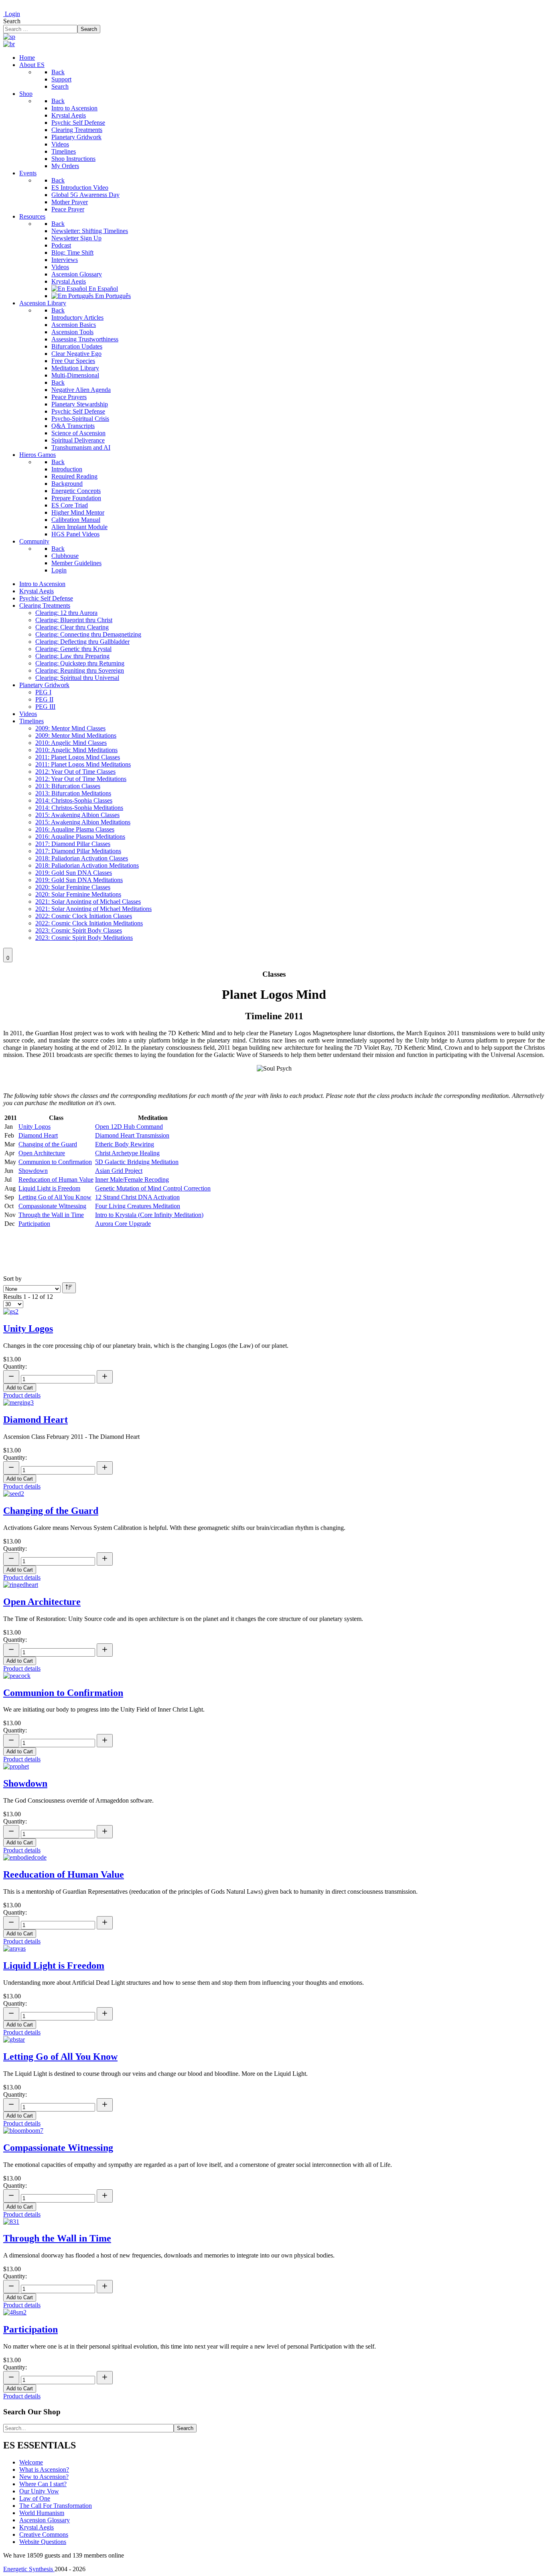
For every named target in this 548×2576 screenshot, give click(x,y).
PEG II (44, 699)
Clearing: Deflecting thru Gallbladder (82, 642)
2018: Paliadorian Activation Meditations (87, 865)
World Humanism (42, 2513)
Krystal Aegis (37, 591)
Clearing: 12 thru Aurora (66, 613)
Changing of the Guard (48, 1144)
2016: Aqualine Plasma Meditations (80, 837)
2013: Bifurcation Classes (68, 786)
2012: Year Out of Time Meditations (81, 779)
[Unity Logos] (11, 1311)
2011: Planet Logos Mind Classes (78, 757)
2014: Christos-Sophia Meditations (79, 808)
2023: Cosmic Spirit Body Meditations (84, 938)
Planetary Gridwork (44, 685)
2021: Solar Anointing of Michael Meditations (93, 909)
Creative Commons (44, 2534)
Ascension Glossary (45, 2520)
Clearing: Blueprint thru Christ (74, 620)
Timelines (31, 721)
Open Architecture (42, 1153)
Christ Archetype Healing (127, 1153)
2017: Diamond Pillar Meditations (78, 851)
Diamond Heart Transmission (132, 1135)
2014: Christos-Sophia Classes (74, 800)
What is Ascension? (44, 2470)
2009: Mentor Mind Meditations (76, 735)
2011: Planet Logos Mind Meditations (83, 764)
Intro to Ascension (42, 584)
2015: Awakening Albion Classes (77, 815)
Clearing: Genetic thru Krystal (73, 649)
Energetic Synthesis (29, 2569)
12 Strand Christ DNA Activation (137, 1197)
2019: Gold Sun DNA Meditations (79, 880)
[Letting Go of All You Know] (14, 2040)
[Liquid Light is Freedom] (14, 1948)
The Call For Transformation (56, 2506)
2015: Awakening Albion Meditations (83, 822)
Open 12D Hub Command (129, 1127)
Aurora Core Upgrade (123, 1224)
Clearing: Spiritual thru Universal (77, 678)
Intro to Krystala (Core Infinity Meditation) (149, 1215)
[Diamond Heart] (18, 1403)
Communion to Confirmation (55, 1162)
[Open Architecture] (21, 1585)
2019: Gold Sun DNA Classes (74, 873)
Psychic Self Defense (46, 598)
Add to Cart (20, 1388)
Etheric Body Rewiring (125, 1144)
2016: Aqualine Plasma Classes (75, 829)
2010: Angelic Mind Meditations (76, 750)
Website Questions (43, 2542)
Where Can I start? (43, 2484)
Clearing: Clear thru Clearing (72, 627)
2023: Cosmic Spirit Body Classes (79, 930)
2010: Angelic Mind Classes (71, 743)
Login (12, 14)
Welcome (31, 2462)
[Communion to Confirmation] (17, 1676)
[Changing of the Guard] (14, 1494)
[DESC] (69, 1288)
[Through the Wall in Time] (11, 2222)
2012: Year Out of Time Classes (75, 772)
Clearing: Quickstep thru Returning (80, 663)
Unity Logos (35, 1127)
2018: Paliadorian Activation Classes (82, 858)
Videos (28, 714)
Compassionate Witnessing (52, 1206)
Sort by (12, 1279)
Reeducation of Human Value (56, 1179)
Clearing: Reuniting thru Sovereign (80, 670)
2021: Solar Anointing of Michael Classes (88, 902)
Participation (34, 1224)
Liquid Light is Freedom (49, 1188)
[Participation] (15, 2312)
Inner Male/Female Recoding (132, 1179)
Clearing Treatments (45, 605)
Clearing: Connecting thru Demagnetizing (88, 634)
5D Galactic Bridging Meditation (137, 1162)
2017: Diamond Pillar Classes (73, 844)
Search (12, 21)
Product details (22, 1395)
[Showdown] (16, 1766)
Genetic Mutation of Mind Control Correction (153, 1188)
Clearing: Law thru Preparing (72, 656)
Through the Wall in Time (51, 1215)
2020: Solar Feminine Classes (73, 887)
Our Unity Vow (39, 2491)
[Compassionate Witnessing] (23, 2131)
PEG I (43, 692)
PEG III (45, 707)
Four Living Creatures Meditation (138, 1206)
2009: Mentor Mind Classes (70, 728)
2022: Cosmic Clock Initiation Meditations (89, 923)
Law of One (35, 2498)
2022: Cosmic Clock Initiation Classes (84, 916)
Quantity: (15, 1366)
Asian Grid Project (119, 1171)
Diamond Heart (38, 1135)
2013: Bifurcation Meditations (73, 793)
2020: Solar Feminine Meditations (78, 894)
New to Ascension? (44, 2477)
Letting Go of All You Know (55, 1197)
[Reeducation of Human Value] (25, 1857)
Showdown (33, 1171)
